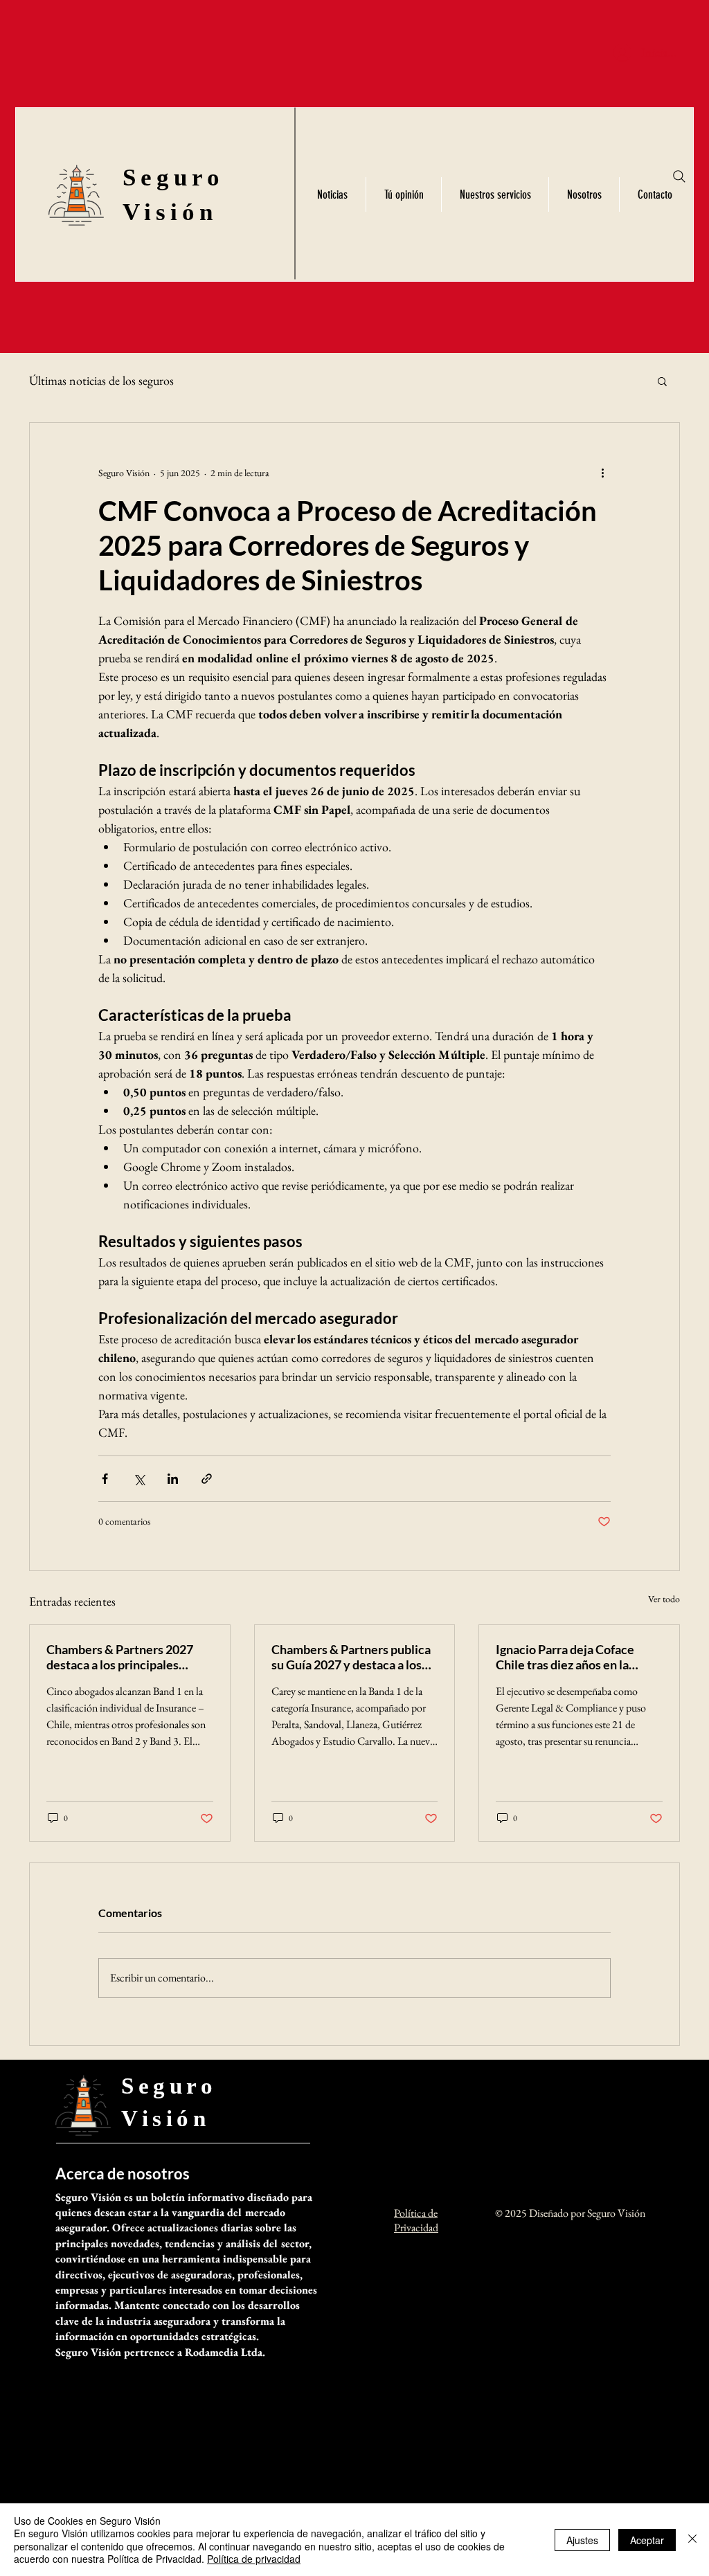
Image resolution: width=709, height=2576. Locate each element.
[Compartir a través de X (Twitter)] (139, 1479)
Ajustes (582, 2540)
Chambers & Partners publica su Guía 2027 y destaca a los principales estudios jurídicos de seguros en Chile (351, 1657)
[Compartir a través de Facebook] (105, 1479)
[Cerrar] (692, 2540)
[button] (662, 381)
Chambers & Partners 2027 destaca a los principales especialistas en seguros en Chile (120, 1657)
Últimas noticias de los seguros (101, 380)
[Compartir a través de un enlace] (207, 1479)
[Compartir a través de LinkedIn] (173, 1479)
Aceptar (647, 2540)
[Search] (679, 176)
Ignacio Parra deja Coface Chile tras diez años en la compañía (565, 1657)
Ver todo (664, 1599)
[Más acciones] (602, 473)
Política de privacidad (254, 2559)
